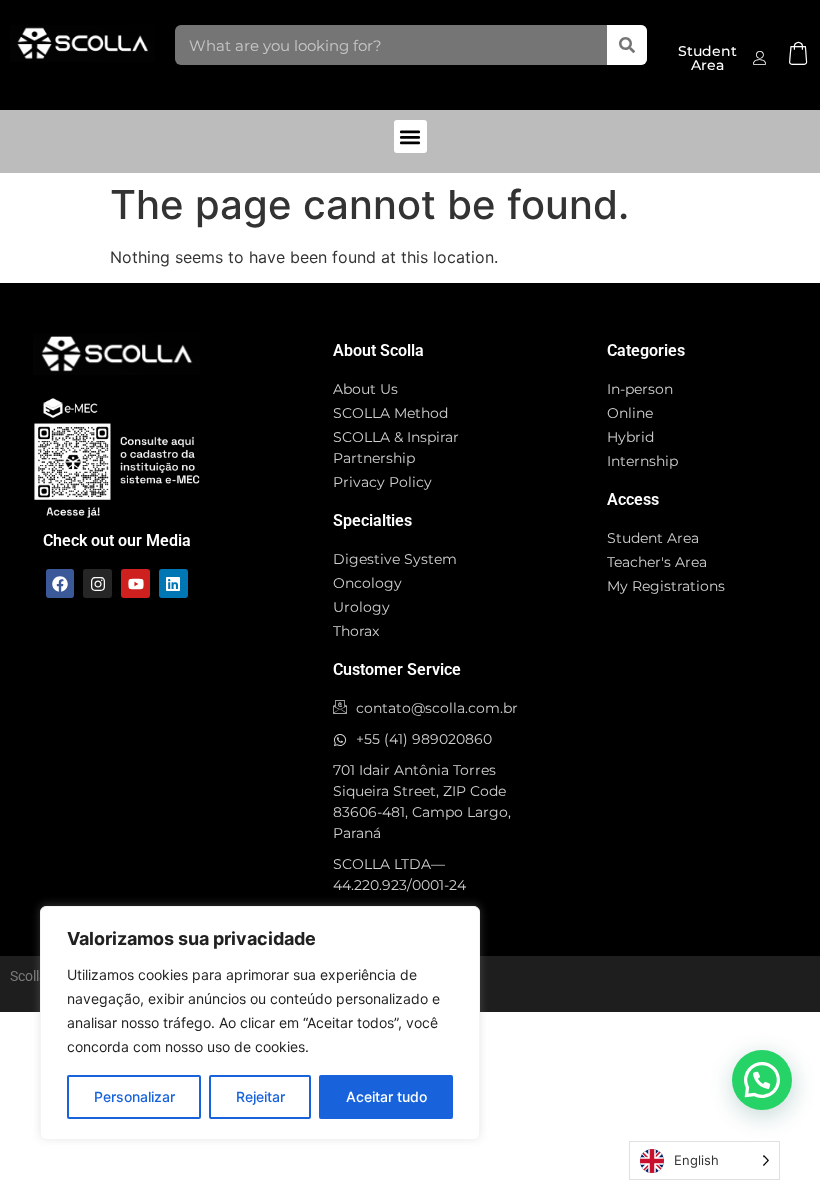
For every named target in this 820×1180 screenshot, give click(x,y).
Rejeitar (260, 1096)
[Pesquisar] (627, 45)
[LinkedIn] (173, 583)
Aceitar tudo (386, 1096)
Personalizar (134, 1096)
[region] (260, 1023)
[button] (410, 136)
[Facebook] (60, 583)
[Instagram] (97, 583)
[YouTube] (135, 583)
